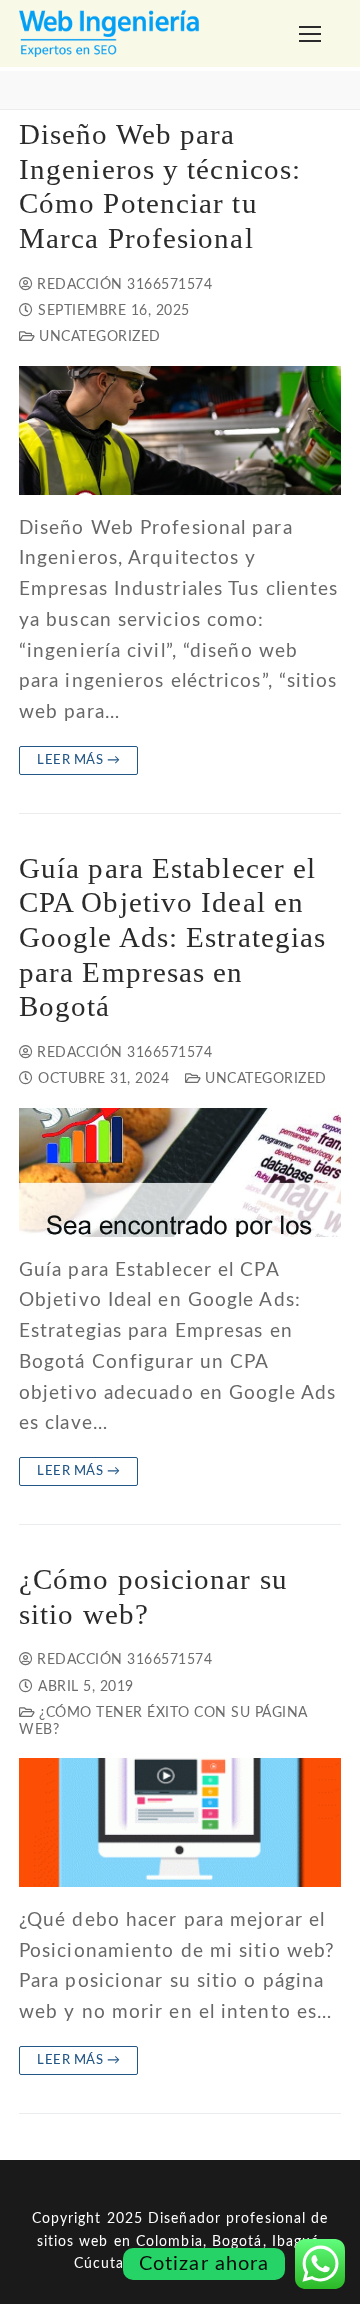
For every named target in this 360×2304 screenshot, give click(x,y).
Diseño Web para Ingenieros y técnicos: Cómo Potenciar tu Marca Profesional (160, 186)
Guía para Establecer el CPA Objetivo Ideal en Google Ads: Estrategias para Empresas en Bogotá (172, 938)
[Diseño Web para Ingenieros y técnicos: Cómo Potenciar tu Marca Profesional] (180, 430)
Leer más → (78, 760)
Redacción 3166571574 (122, 285)
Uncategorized (98, 337)
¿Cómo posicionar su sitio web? (153, 1597)
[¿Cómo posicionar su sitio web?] (180, 1822)
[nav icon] (310, 33)
